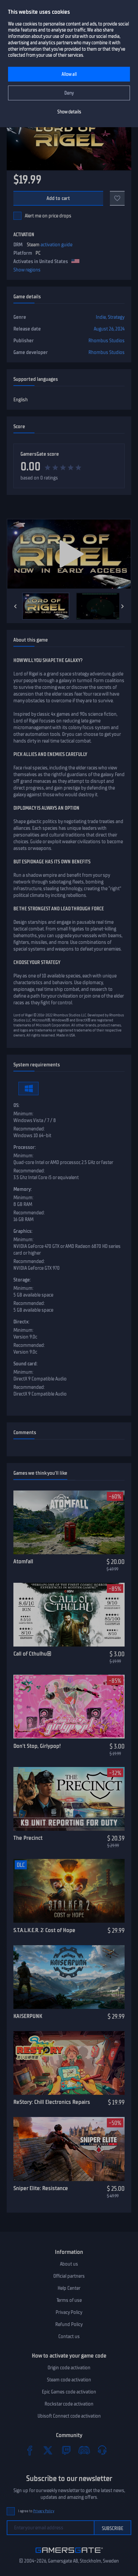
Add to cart (58, 198)
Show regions (27, 270)
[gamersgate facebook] (30, 2450)
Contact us (69, 2336)
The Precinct (28, 1838)
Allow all (69, 74)
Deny (69, 93)
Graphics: (23, 1231)
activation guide (56, 245)
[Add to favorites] (117, 198)
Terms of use (69, 2300)
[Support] (102, 2450)
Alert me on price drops (48, 216)
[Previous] (15, 606)
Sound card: (25, 1364)
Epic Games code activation (69, 2392)
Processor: (25, 1147)
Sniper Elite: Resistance (41, 2188)
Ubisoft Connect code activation (69, 2416)
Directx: (21, 1322)
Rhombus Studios (107, 341)
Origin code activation (69, 2368)
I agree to (36, 2511)
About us (69, 2264)
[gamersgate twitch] (66, 2450)
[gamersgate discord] (84, 2450)
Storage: (22, 1280)
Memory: (23, 1189)
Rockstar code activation (69, 2404)
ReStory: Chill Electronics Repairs (52, 2102)
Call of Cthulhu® (32, 1654)
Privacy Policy (69, 2312)
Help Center (69, 2288)
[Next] (123, 606)
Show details (69, 112)
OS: (16, 1105)
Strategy (116, 317)
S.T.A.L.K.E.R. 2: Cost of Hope (44, 1930)
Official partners (69, 2276)
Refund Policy (69, 2324)
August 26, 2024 (109, 329)
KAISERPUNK (28, 2016)
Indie (101, 317)
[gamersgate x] (48, 2450)
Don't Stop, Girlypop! (37, 1746)
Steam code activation (69, 2380)
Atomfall (23, 1561)
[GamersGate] (69, 2554)
